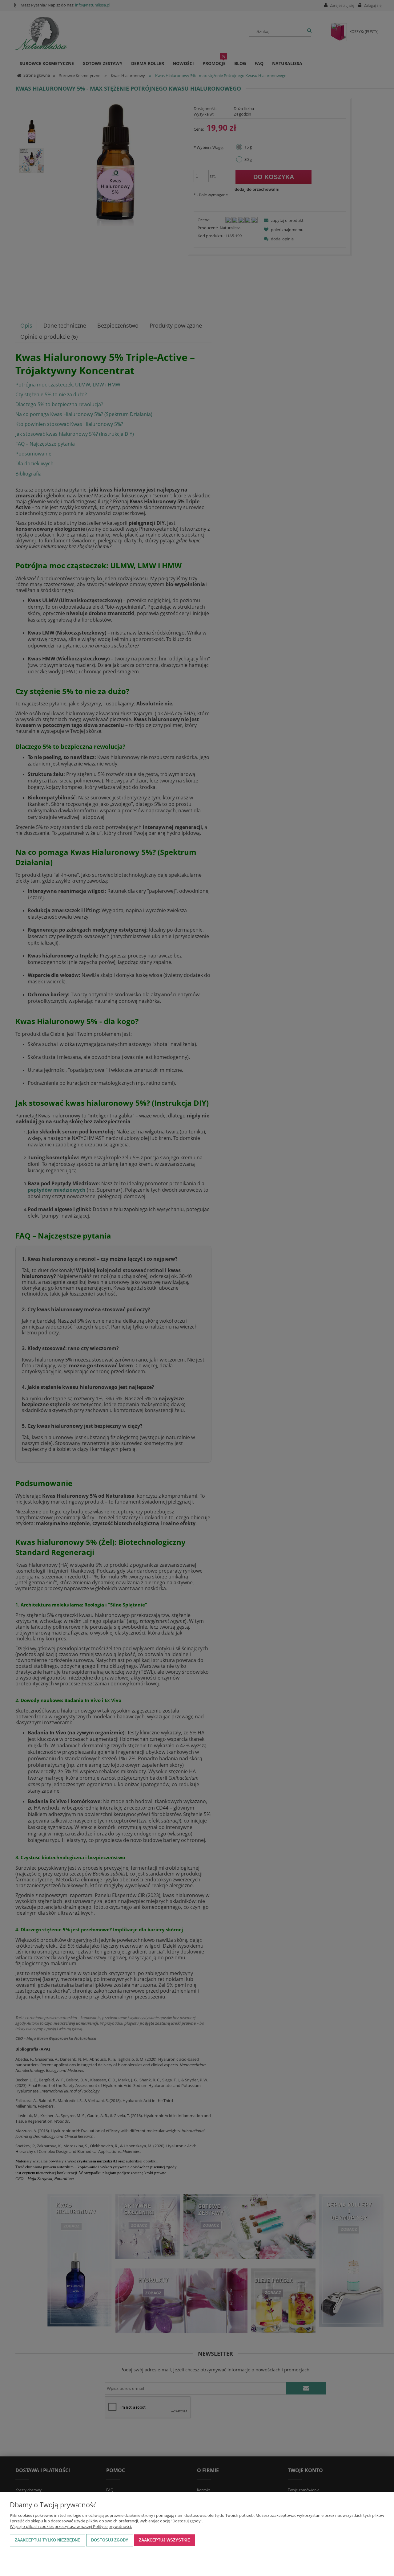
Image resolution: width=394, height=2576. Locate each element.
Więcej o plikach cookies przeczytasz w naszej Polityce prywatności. (71, 2526)
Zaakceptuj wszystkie (165, 2540)
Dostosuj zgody (110, 2540)
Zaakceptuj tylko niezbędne (48, 2540)
